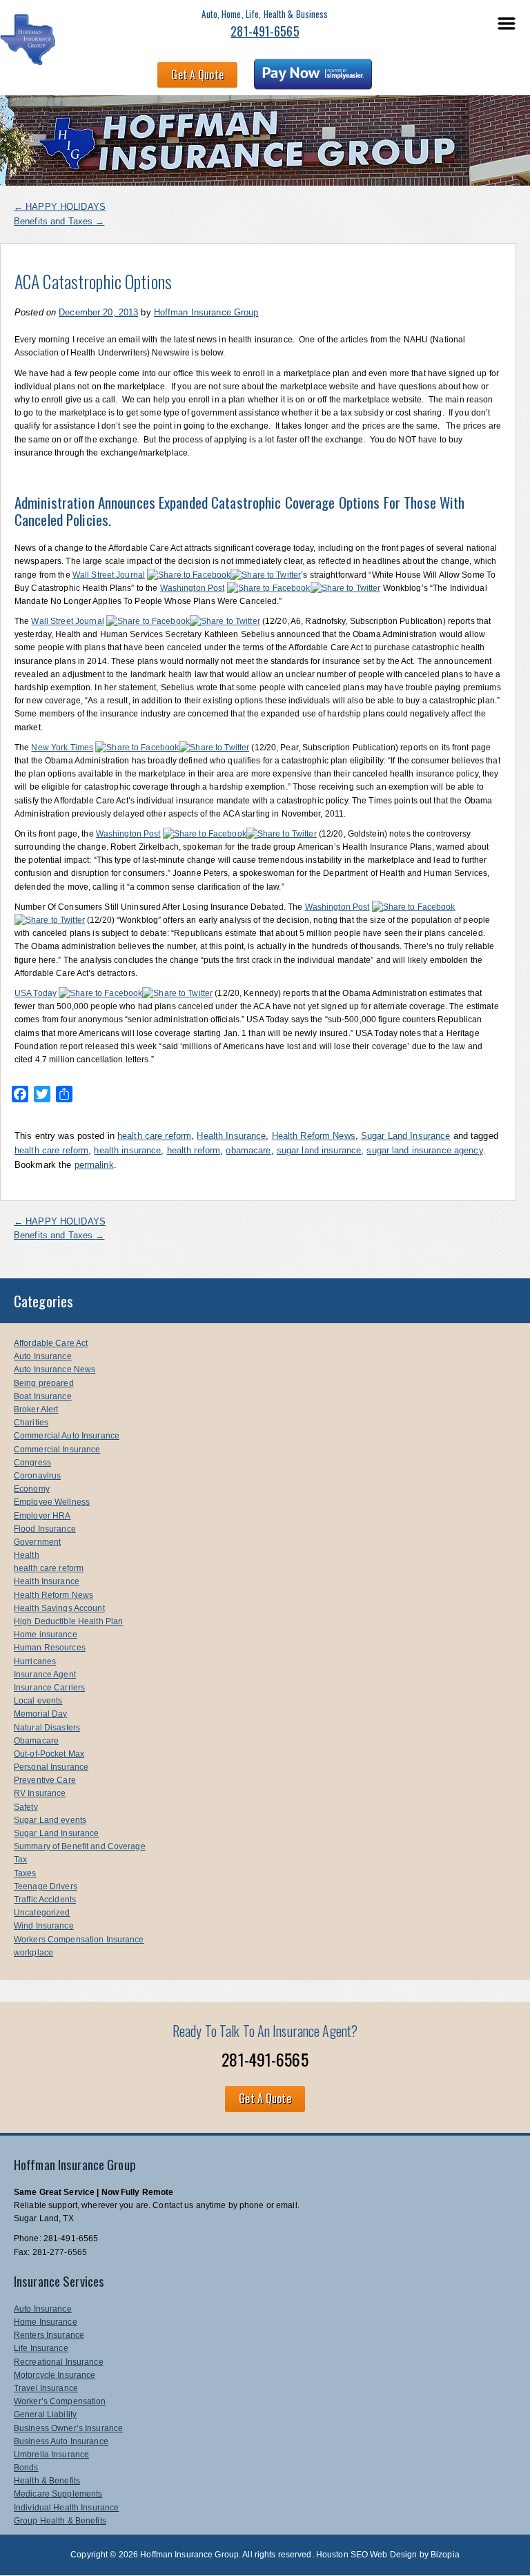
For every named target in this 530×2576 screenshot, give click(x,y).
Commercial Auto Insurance (67, 1436)
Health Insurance (231, 1136)
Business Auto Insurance (61, 2441)
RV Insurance (40, 1793)
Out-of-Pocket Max (49, 1754)
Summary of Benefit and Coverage (80, 1846)
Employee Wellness (52, 1502)
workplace (33, 1953)
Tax (20, 1860)
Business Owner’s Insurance (68, 2428)
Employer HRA (42, 1516)
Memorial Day (40, 1714)
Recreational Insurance (59, 2362)
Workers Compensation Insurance (79, 1940)
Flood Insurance (45, 1529)
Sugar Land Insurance (405, 1136)
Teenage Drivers (46, 1886)
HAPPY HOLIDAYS (60, 207)
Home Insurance (46, 2322)
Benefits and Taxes (59, 221)
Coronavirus (37, 1476)
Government (37, 1542)
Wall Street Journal (109, 575)
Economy (32, 1489)
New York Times (62, 748)
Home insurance (46, 1635)
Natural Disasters (47, 1728)
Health (27, 1555)
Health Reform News (314, 1136)
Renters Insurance (49, 2335)
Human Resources (50, 1648)
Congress (32, 1463)
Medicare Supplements (58, 2494)
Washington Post (193, 588)
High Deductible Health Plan (68, 1621)
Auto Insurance (43, 1356)
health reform (194, 1150)
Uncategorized (42, 1913)
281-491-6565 (265, 31)
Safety (26, 1807)
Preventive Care (45, 1780)
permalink (94, 1165)
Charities (31, 1423)
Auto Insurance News (55, 1369)
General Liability (45, 2414)
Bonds (26, 2468)
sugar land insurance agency (424, 1150)
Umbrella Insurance (51, 2455)
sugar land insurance (319, 1150)
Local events (38, 1701)
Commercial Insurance (57, 1450)
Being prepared (44, 1383)
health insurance (127, 1150)
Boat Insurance (43, 1396)
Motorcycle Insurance (55, 2375)
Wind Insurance (44, 1926)
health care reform (154, 1136)
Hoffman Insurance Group (206, 312)
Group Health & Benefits (60, 2521)
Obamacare (36, 1741)
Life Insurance (41, 2348)
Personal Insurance (51, 1767)
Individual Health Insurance (66, 2508)
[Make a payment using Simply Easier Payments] (313, 77)
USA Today (36, 993)
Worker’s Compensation (60, 2401)
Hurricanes (35, 1661)
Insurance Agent (45, 1675)
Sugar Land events (50, 1820)
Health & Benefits (47, 2481)
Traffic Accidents (45, 1900)
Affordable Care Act (51, 1343)
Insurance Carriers (49, 1688)
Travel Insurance (46, 2388)
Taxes (25, 1873)
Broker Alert (36, 1409)
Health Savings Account (59, 1608)
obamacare (248, 1150)
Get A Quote (197, 75)
